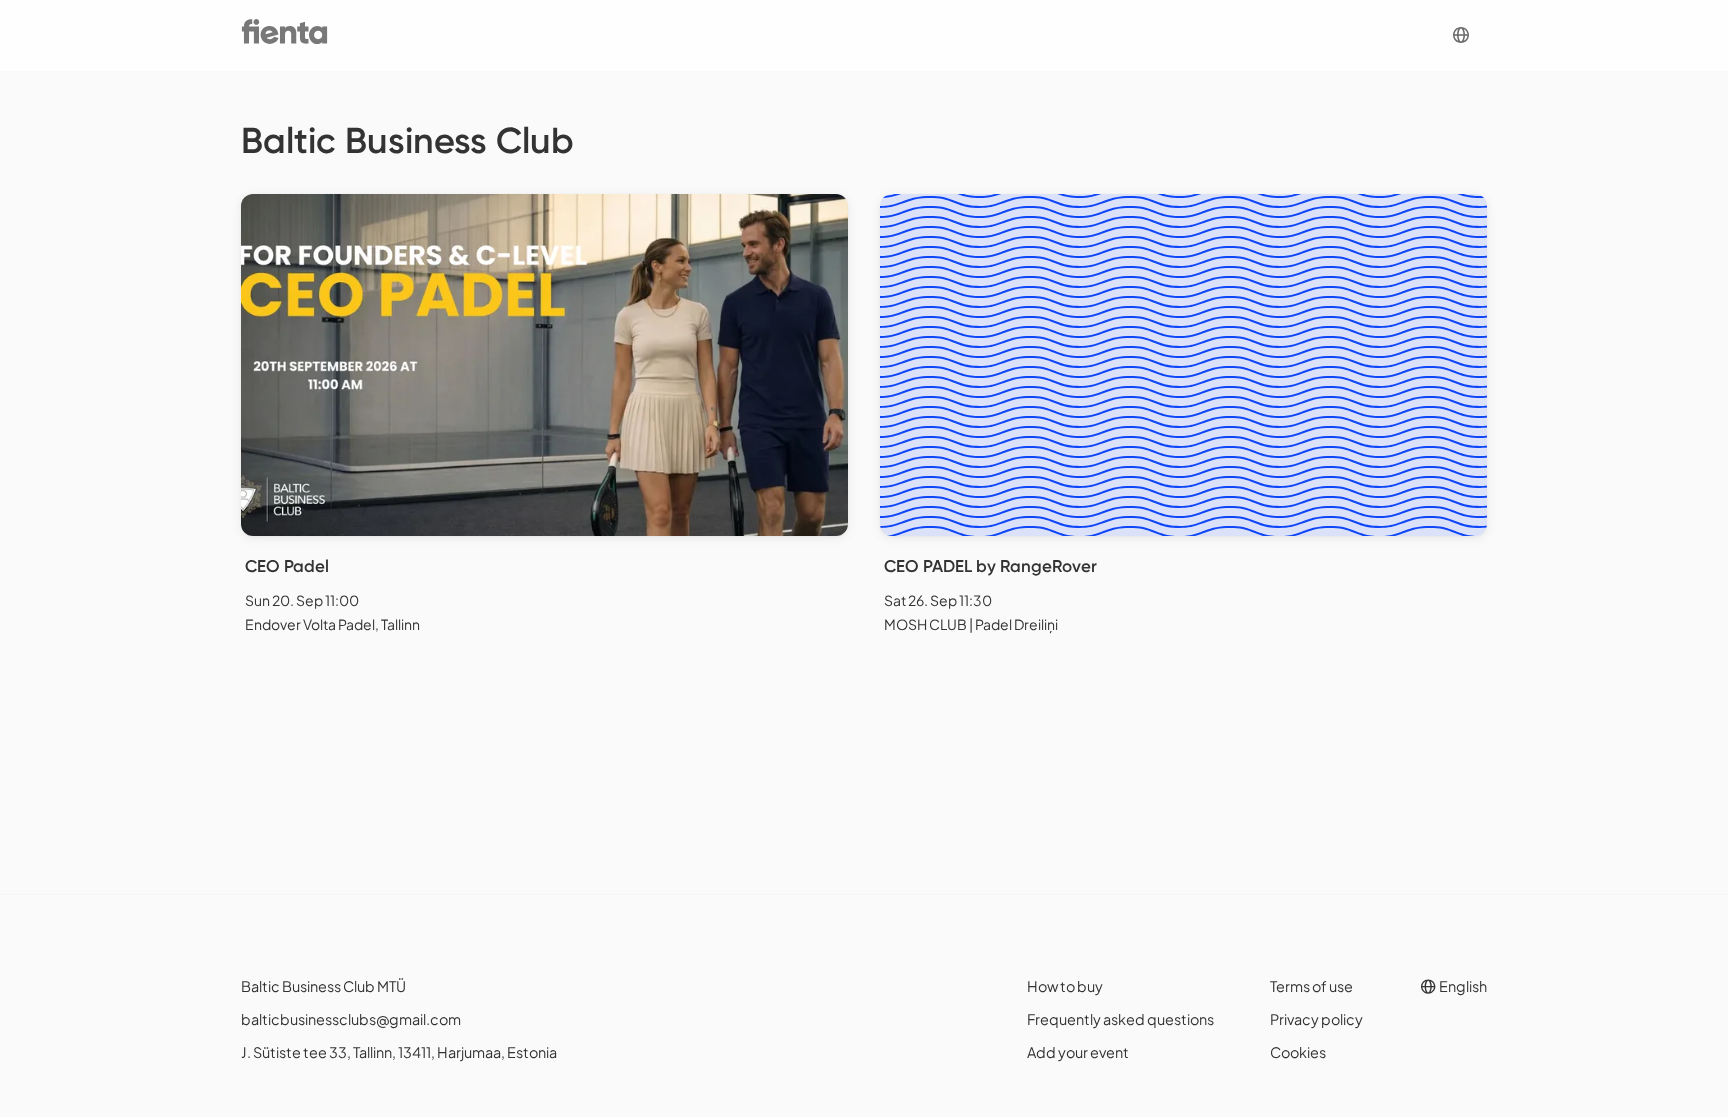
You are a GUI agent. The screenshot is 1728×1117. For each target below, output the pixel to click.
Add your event (1078, 1052)
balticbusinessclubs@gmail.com (351, 1019)
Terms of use (1311, 986)
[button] (1461, 35)
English (1462, 986)
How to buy (1065, 986)
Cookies (1298, 1052)
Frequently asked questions (1120, 1019)
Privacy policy (1316, 1019)
